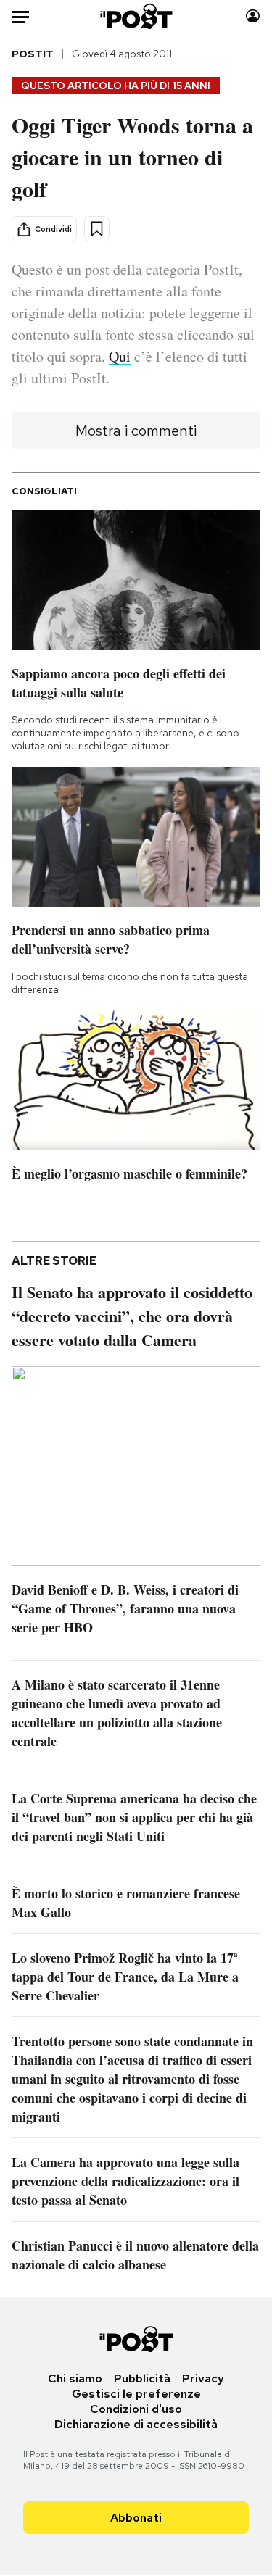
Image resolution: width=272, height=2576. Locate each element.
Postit (33, 54)
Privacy (203, 2378)
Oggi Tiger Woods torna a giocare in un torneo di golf (132, 157)
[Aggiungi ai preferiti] (97, 229)
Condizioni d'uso (136, 2409)
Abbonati (136, 2518)
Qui (120, 356)
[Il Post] (136, 16)
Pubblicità (142, 2378)
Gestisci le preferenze (136, 2394)
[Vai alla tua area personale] (253, 16)
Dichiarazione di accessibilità (136, 2424)
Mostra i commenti (136, 431)
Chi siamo (75, 2378)
